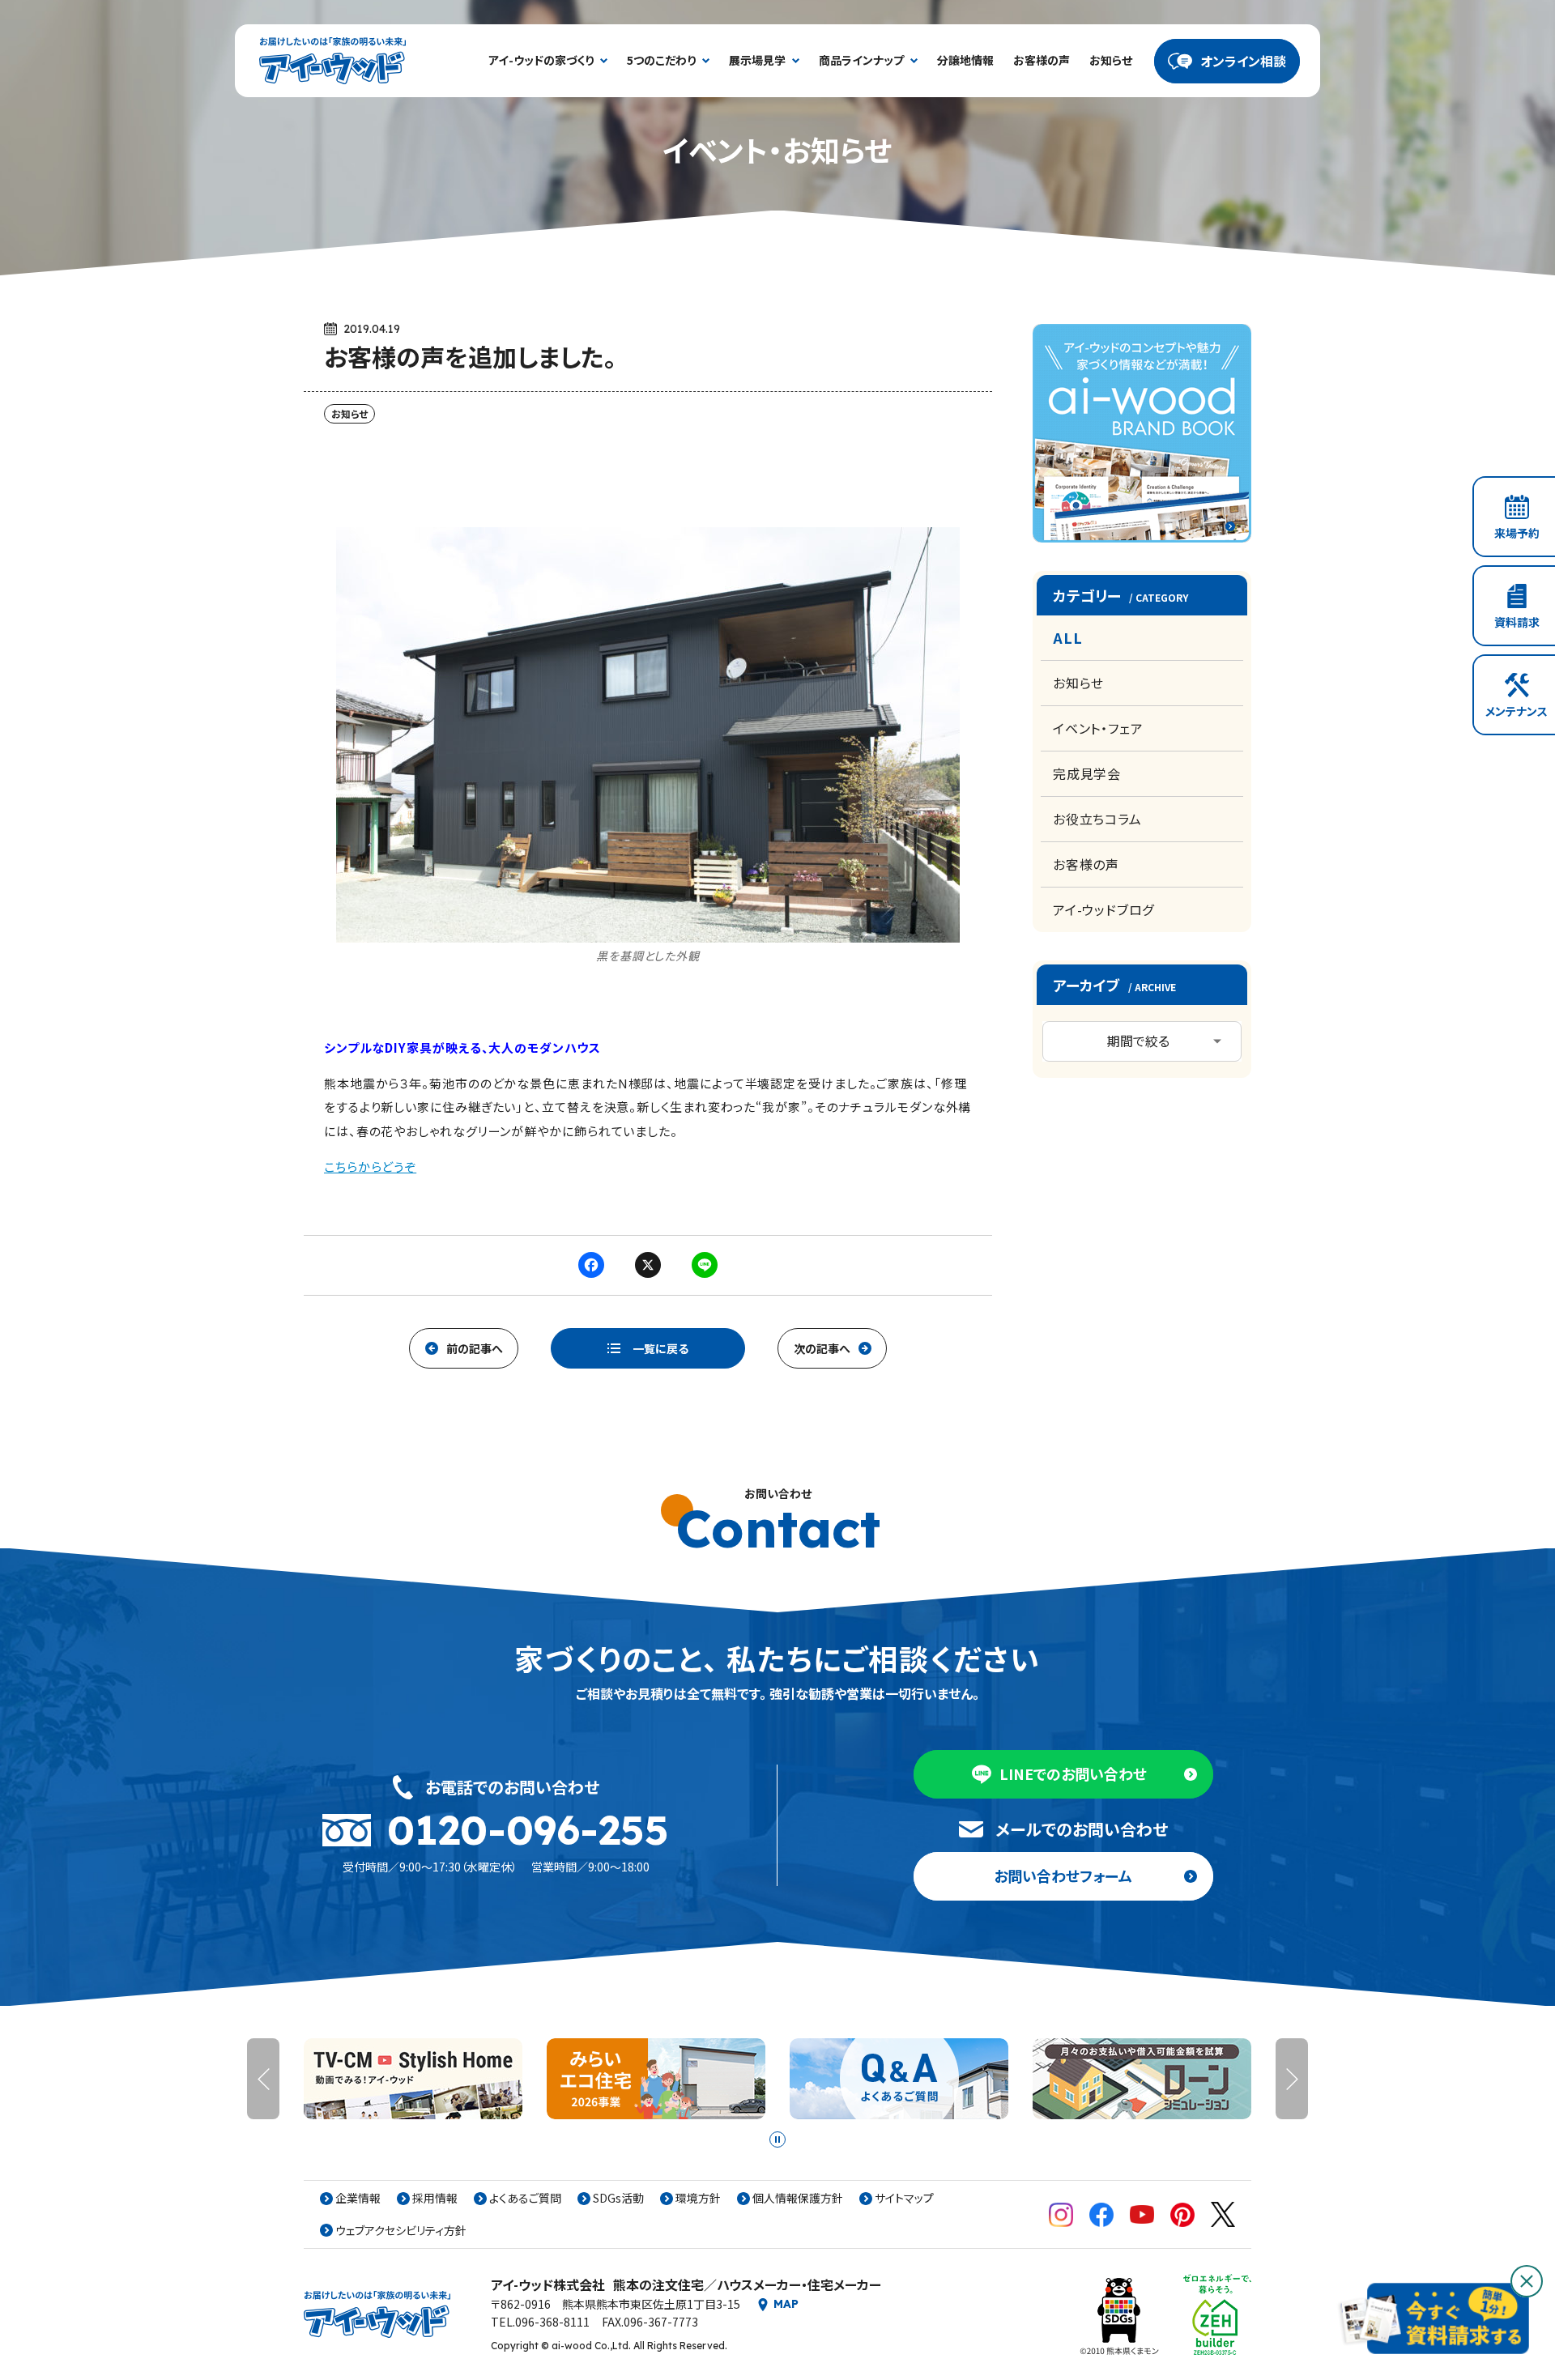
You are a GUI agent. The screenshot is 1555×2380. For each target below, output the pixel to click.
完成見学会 (1087, 773)
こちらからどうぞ (370, 1167)
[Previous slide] (263, 2079)
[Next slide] (1292, 2079)
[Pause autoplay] (777, 2139)
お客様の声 (1086, 864)
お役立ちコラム (1097, 819)
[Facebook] (591, 1266)
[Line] (705, 1266)
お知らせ (1078, 683)
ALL (1068, 637)
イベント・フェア (1098, 728)
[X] (648, 1266)
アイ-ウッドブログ (1103, 909)
